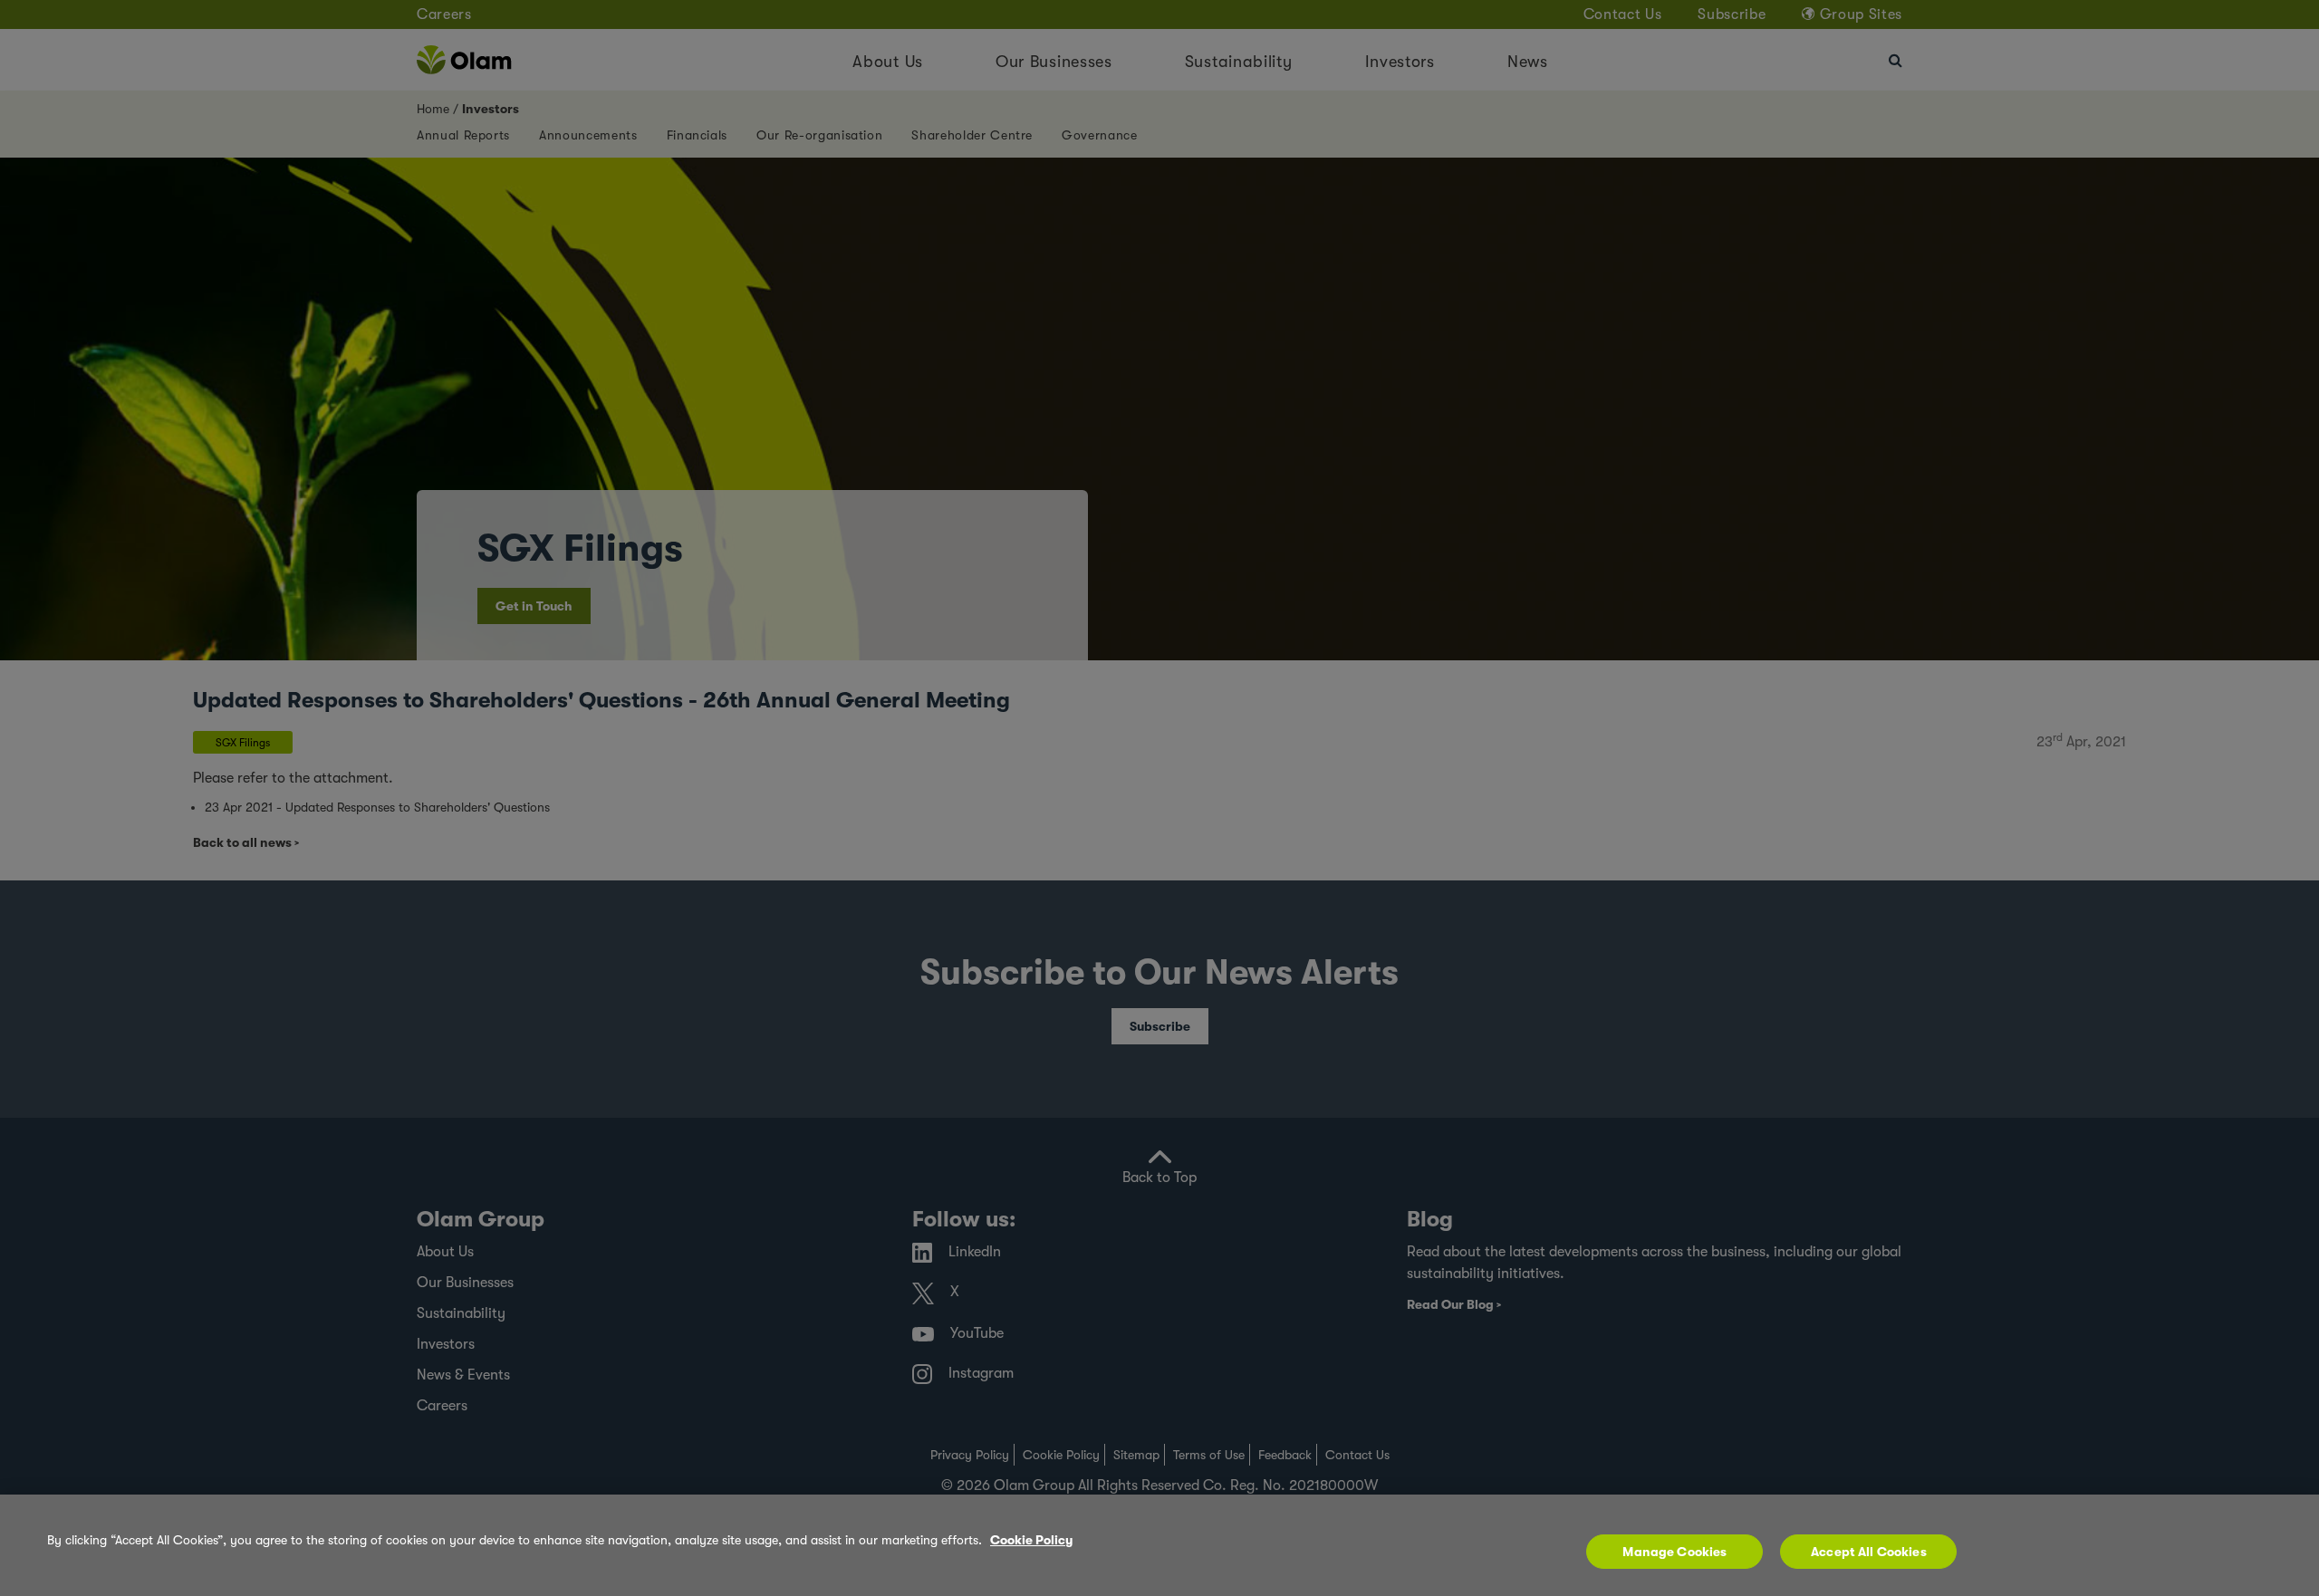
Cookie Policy (1031, 1540)
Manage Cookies (1674, 1552)
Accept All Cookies (1869, 1552)
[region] (1159, 1545)
